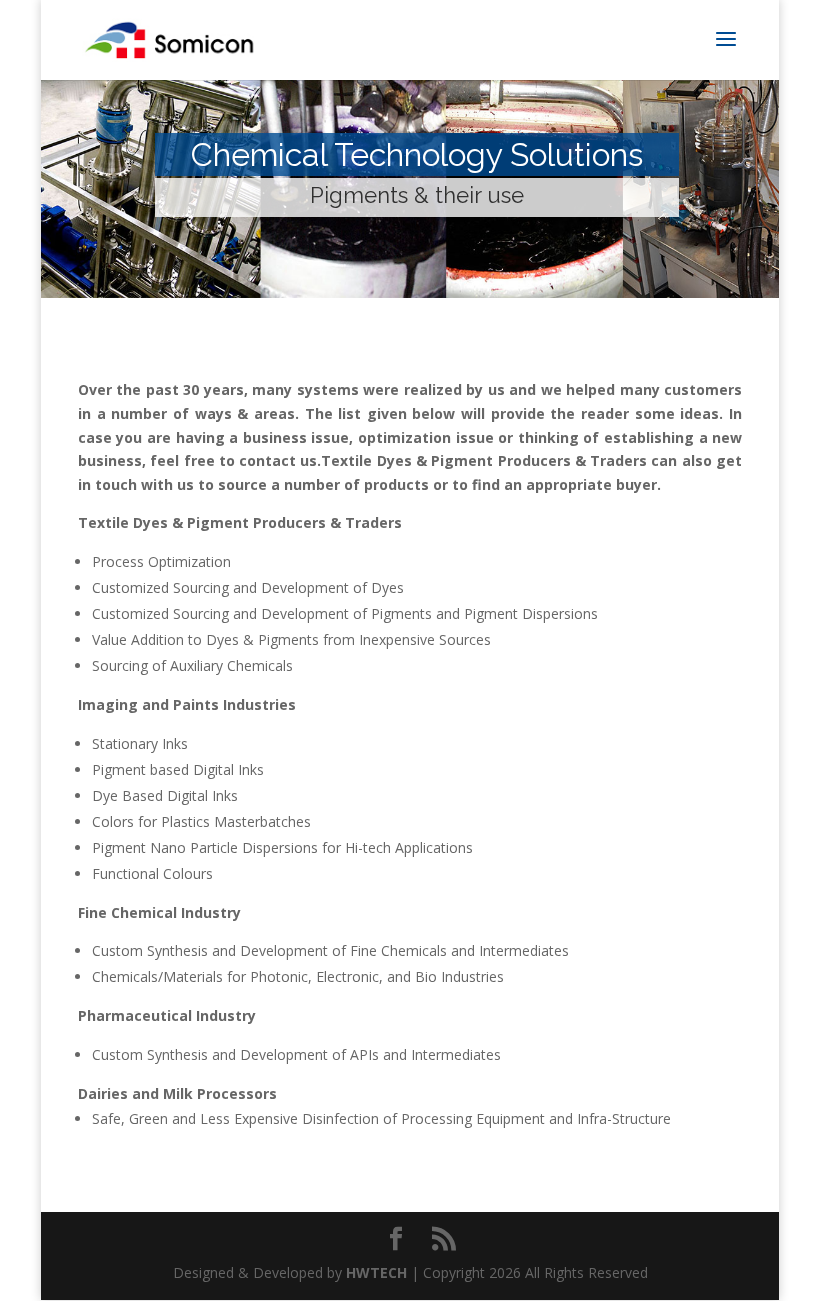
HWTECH (376, 1272)
